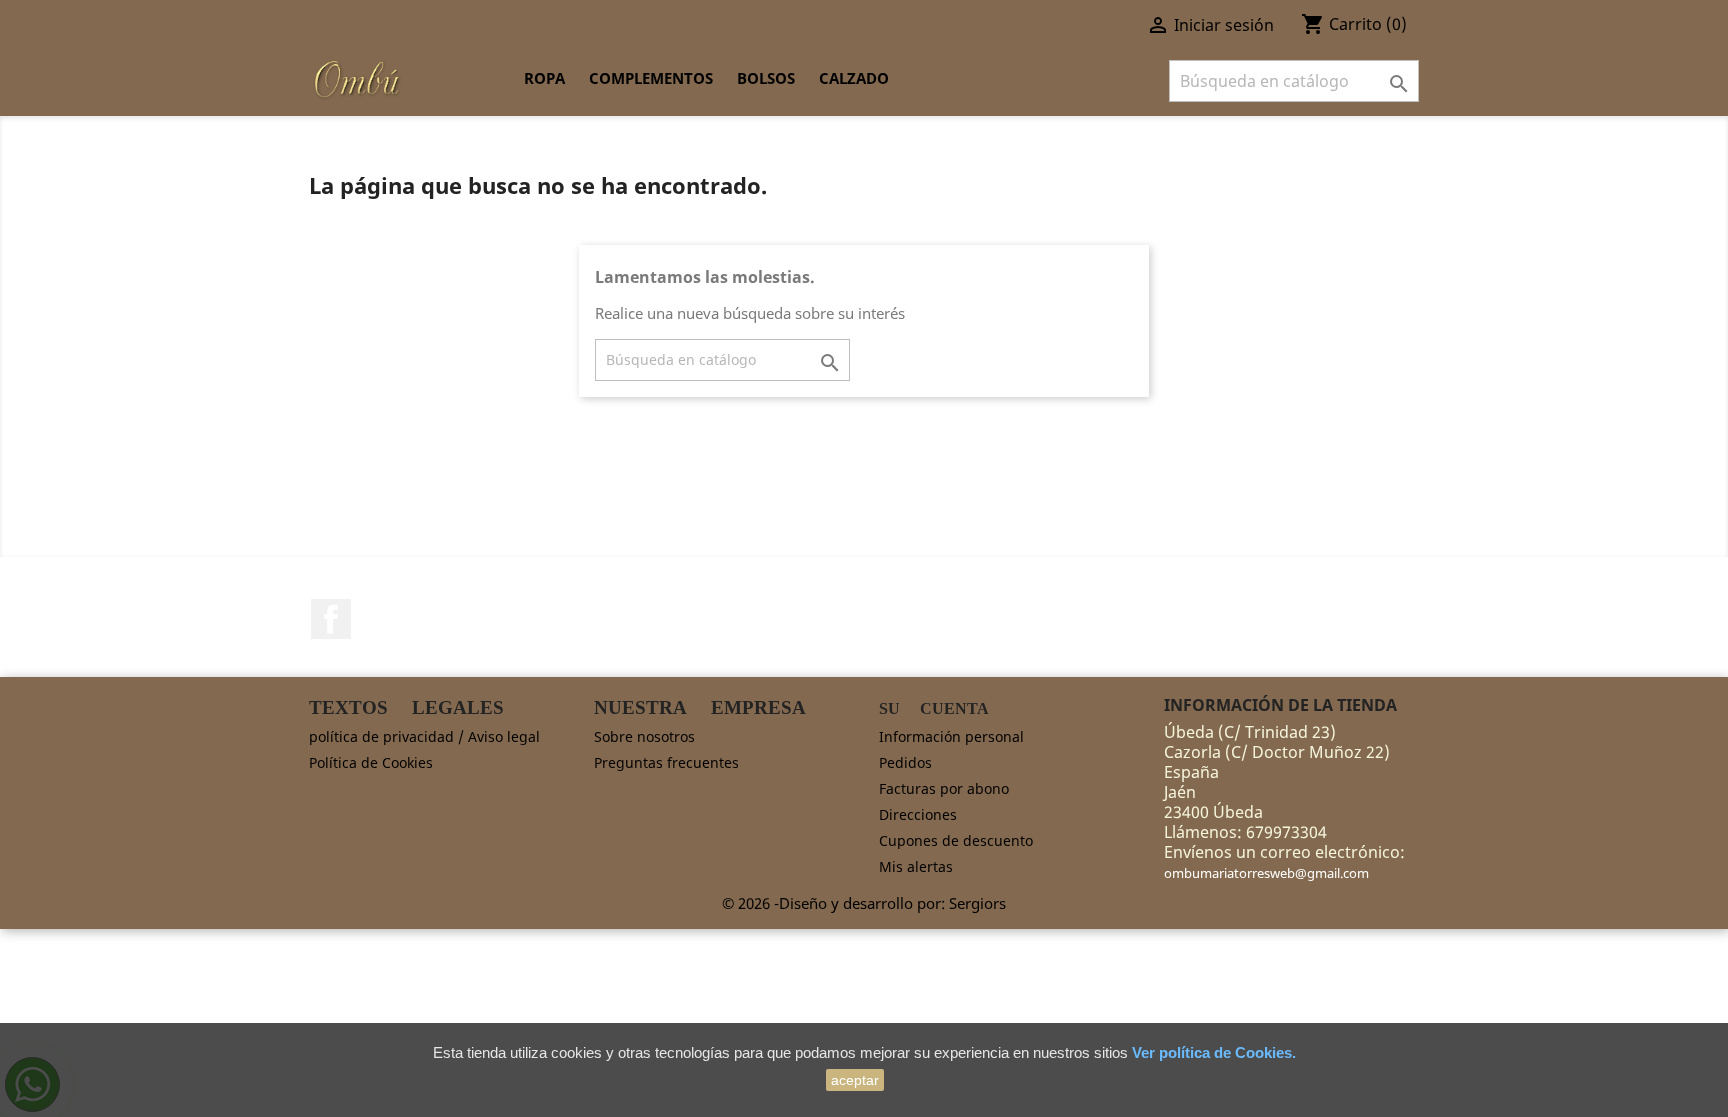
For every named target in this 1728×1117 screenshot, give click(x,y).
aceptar (855, 1080)
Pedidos (905, 762)
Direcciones (918, 814)
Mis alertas (916, 866)
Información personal (951, 736)
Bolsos (766, 78)
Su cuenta (934, 708)
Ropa (544, 78)
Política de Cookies (371, 762)
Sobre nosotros (644, 736)
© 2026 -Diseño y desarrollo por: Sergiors (864, 903)
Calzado (854, 78)
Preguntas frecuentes (666, 762)
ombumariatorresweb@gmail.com (1266, 873)
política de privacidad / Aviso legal (424, 736)
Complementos (651, 78)
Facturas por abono (944, 788)
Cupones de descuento (956, 840)
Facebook (331, 619)
